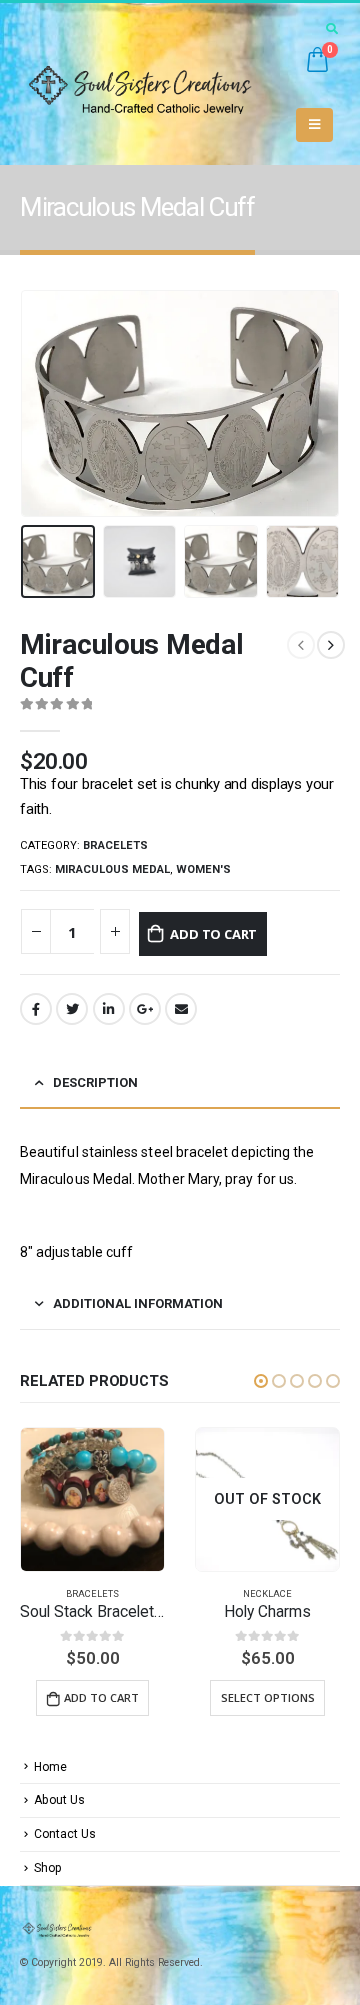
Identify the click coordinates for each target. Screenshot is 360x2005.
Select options (93, 1697)
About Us (59, 1800)
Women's (203, 869)
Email (181, 1009)
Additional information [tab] (138, 1303)
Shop (48, 1868)
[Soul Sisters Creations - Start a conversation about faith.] (149, 84)
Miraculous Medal (112, 869)
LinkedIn (109, 1009)
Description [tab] (95, 1082)
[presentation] (45, 403)
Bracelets (115, 845)
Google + (145, 1009)
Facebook (36, 1009)
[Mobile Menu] (314, 125)
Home (50, 1767)
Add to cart (213, 934)
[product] (267, 1499)
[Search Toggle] (331, 29)
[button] (261, 1381)
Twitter (72, 1009)
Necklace (92, 1593)
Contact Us (65, 1834)
